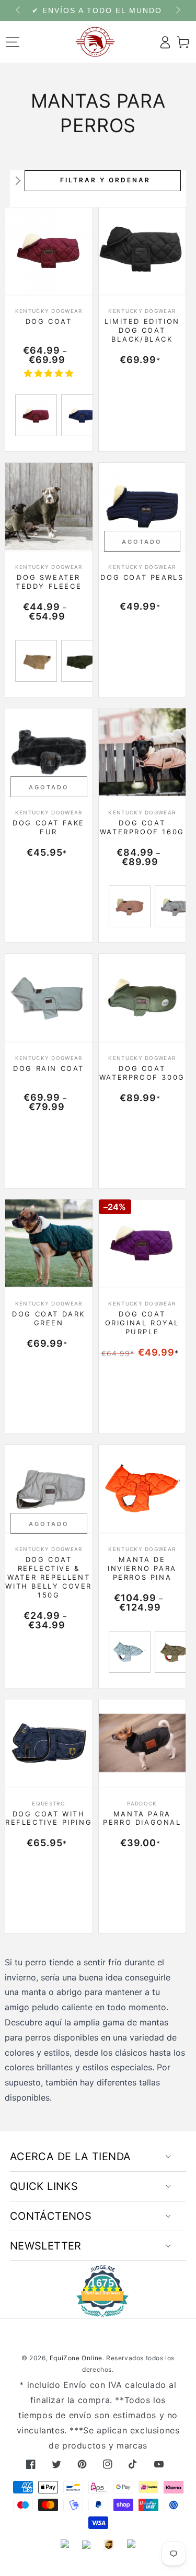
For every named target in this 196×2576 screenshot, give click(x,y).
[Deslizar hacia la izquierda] (19, 10)
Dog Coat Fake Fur (49, 827)
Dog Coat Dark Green (49, 1318)
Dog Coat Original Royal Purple (142, 1323)
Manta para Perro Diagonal (142, 1818)
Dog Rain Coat (49, 1068)
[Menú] (13, 42)
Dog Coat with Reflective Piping (49, 1818)
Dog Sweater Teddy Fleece (49, 582)
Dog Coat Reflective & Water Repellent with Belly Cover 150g (49, 1577)
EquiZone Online (76, 2358)
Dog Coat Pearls (142, 577)
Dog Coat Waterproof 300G (142, 1073)
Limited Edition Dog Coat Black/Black (142, 330)
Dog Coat (49, 321)
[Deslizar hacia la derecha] (177, 10)
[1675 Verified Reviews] (98, 2310)
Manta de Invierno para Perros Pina (142, 1568)
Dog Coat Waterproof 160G (142, 827)
